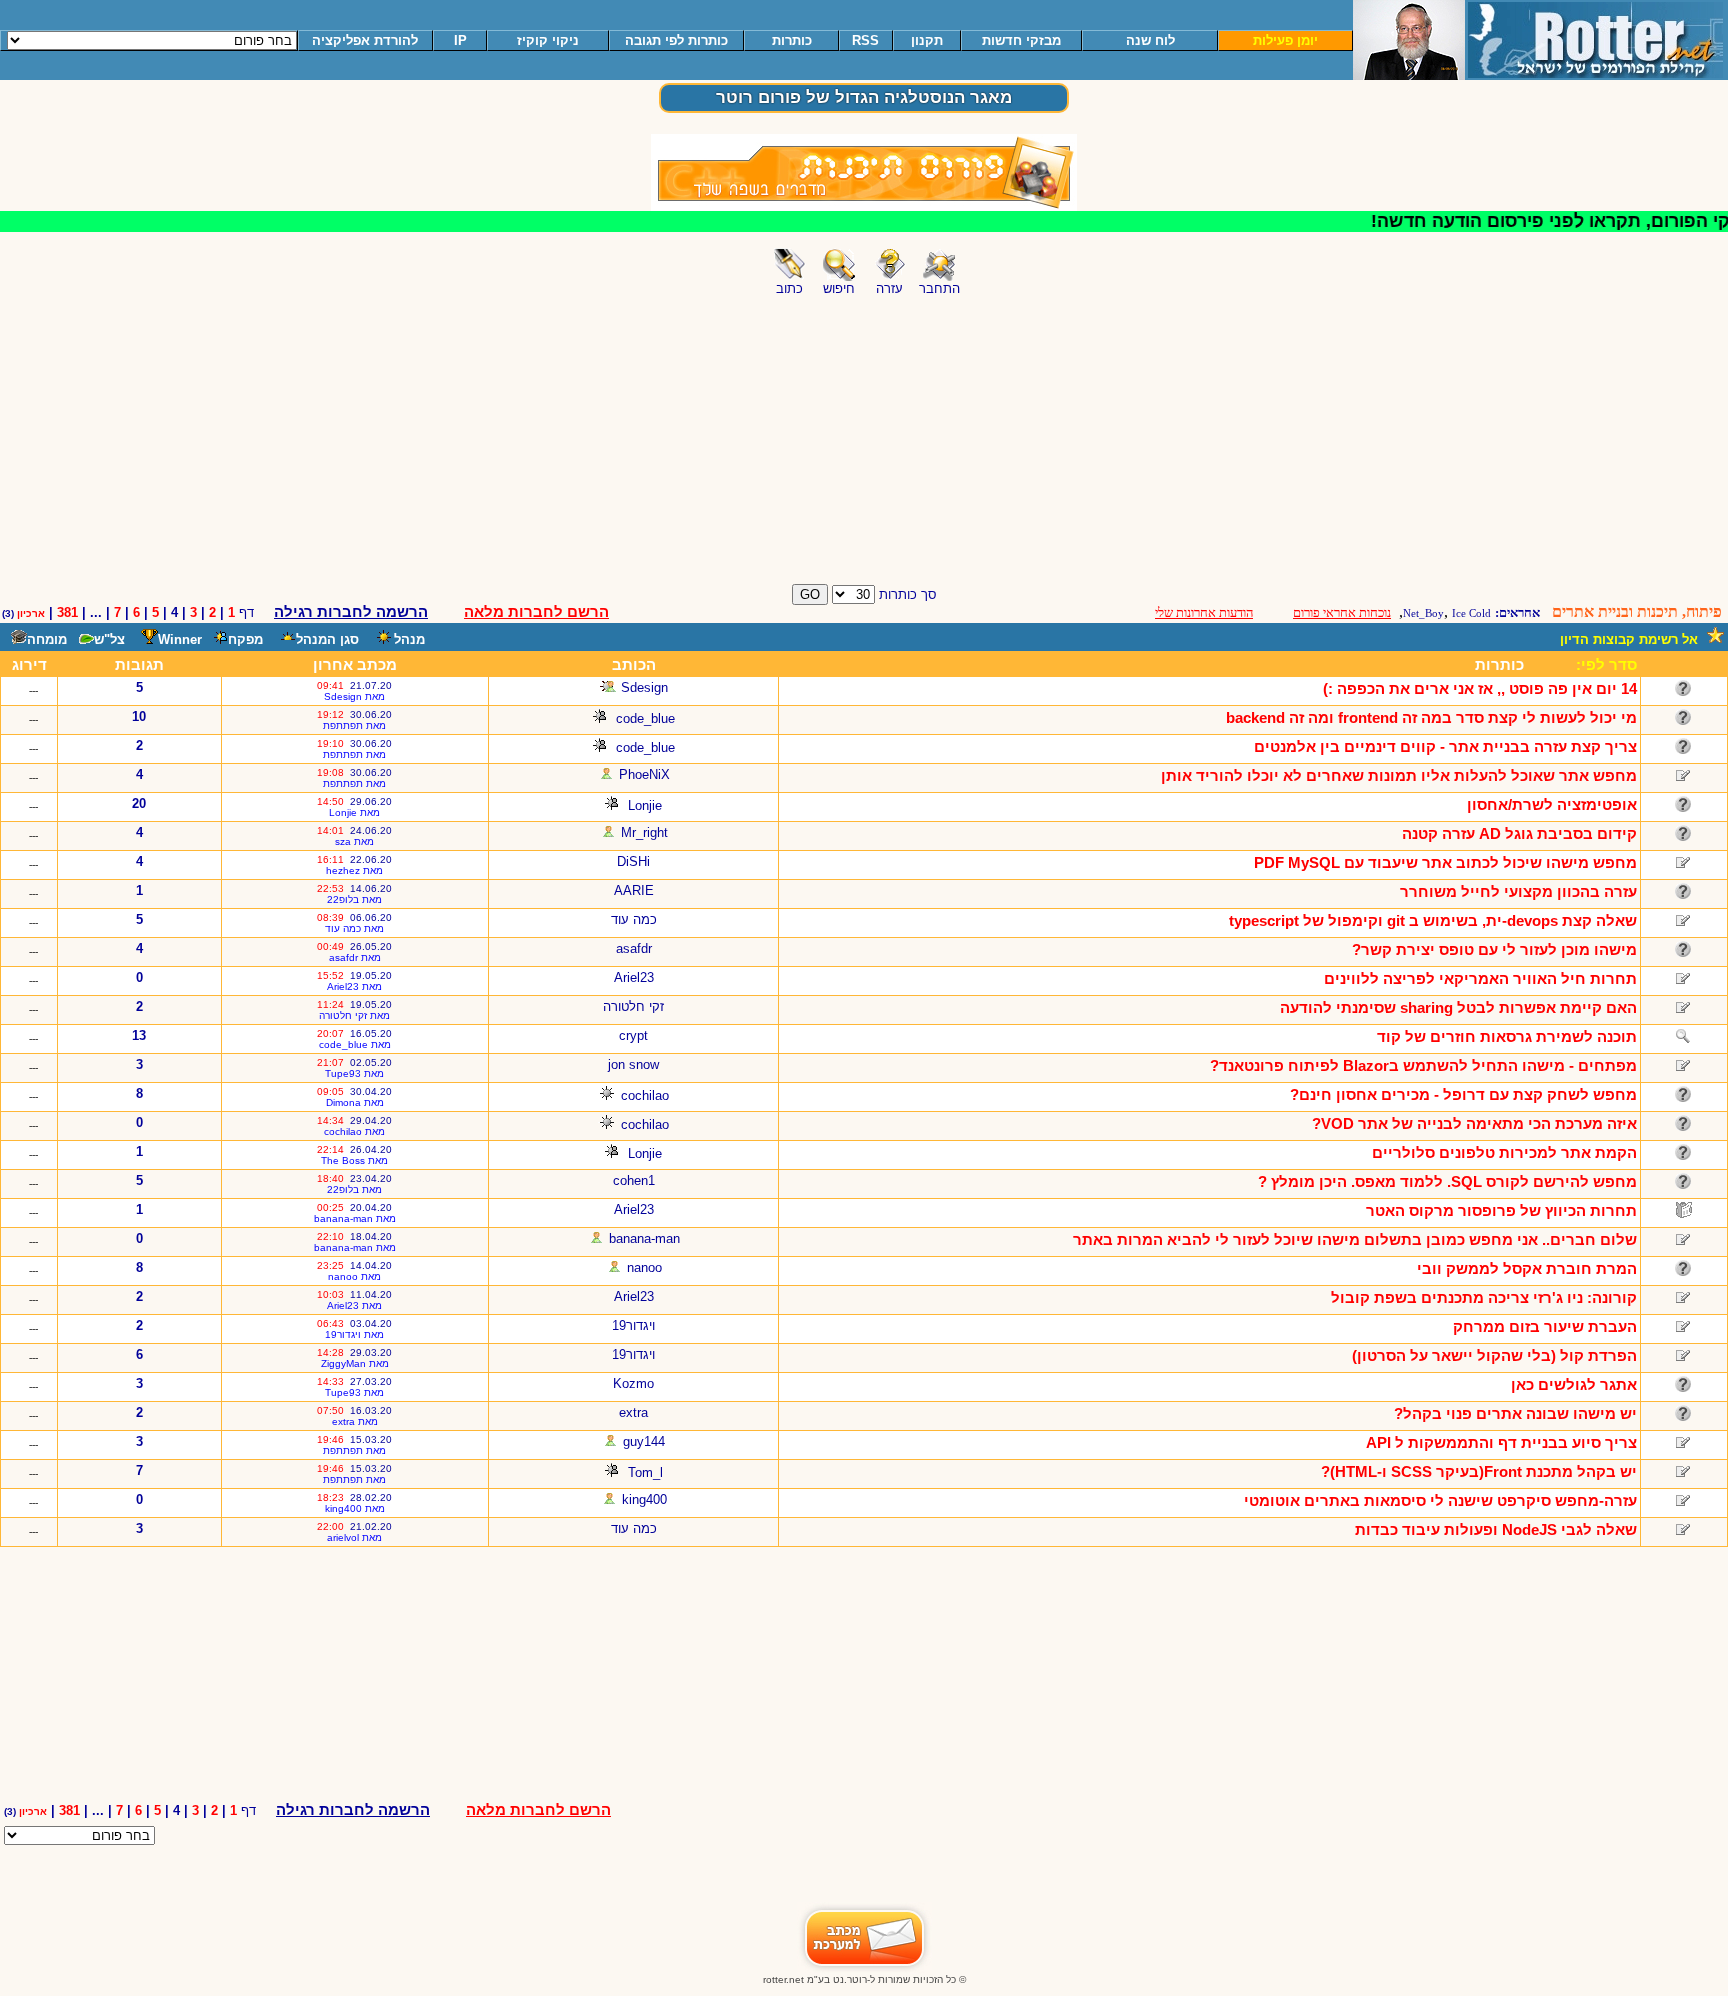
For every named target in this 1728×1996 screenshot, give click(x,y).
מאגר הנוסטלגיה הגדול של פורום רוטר (864, 97)
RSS (865, 40)
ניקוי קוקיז (548, 40)
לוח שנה (1150, 40)
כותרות (792, 40)
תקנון (927, 40)
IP (460, 40)
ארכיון (31, 613)
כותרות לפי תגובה (676, 40)
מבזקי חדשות (1021, 40)
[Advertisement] (864, 439)
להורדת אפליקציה (365, 40)
